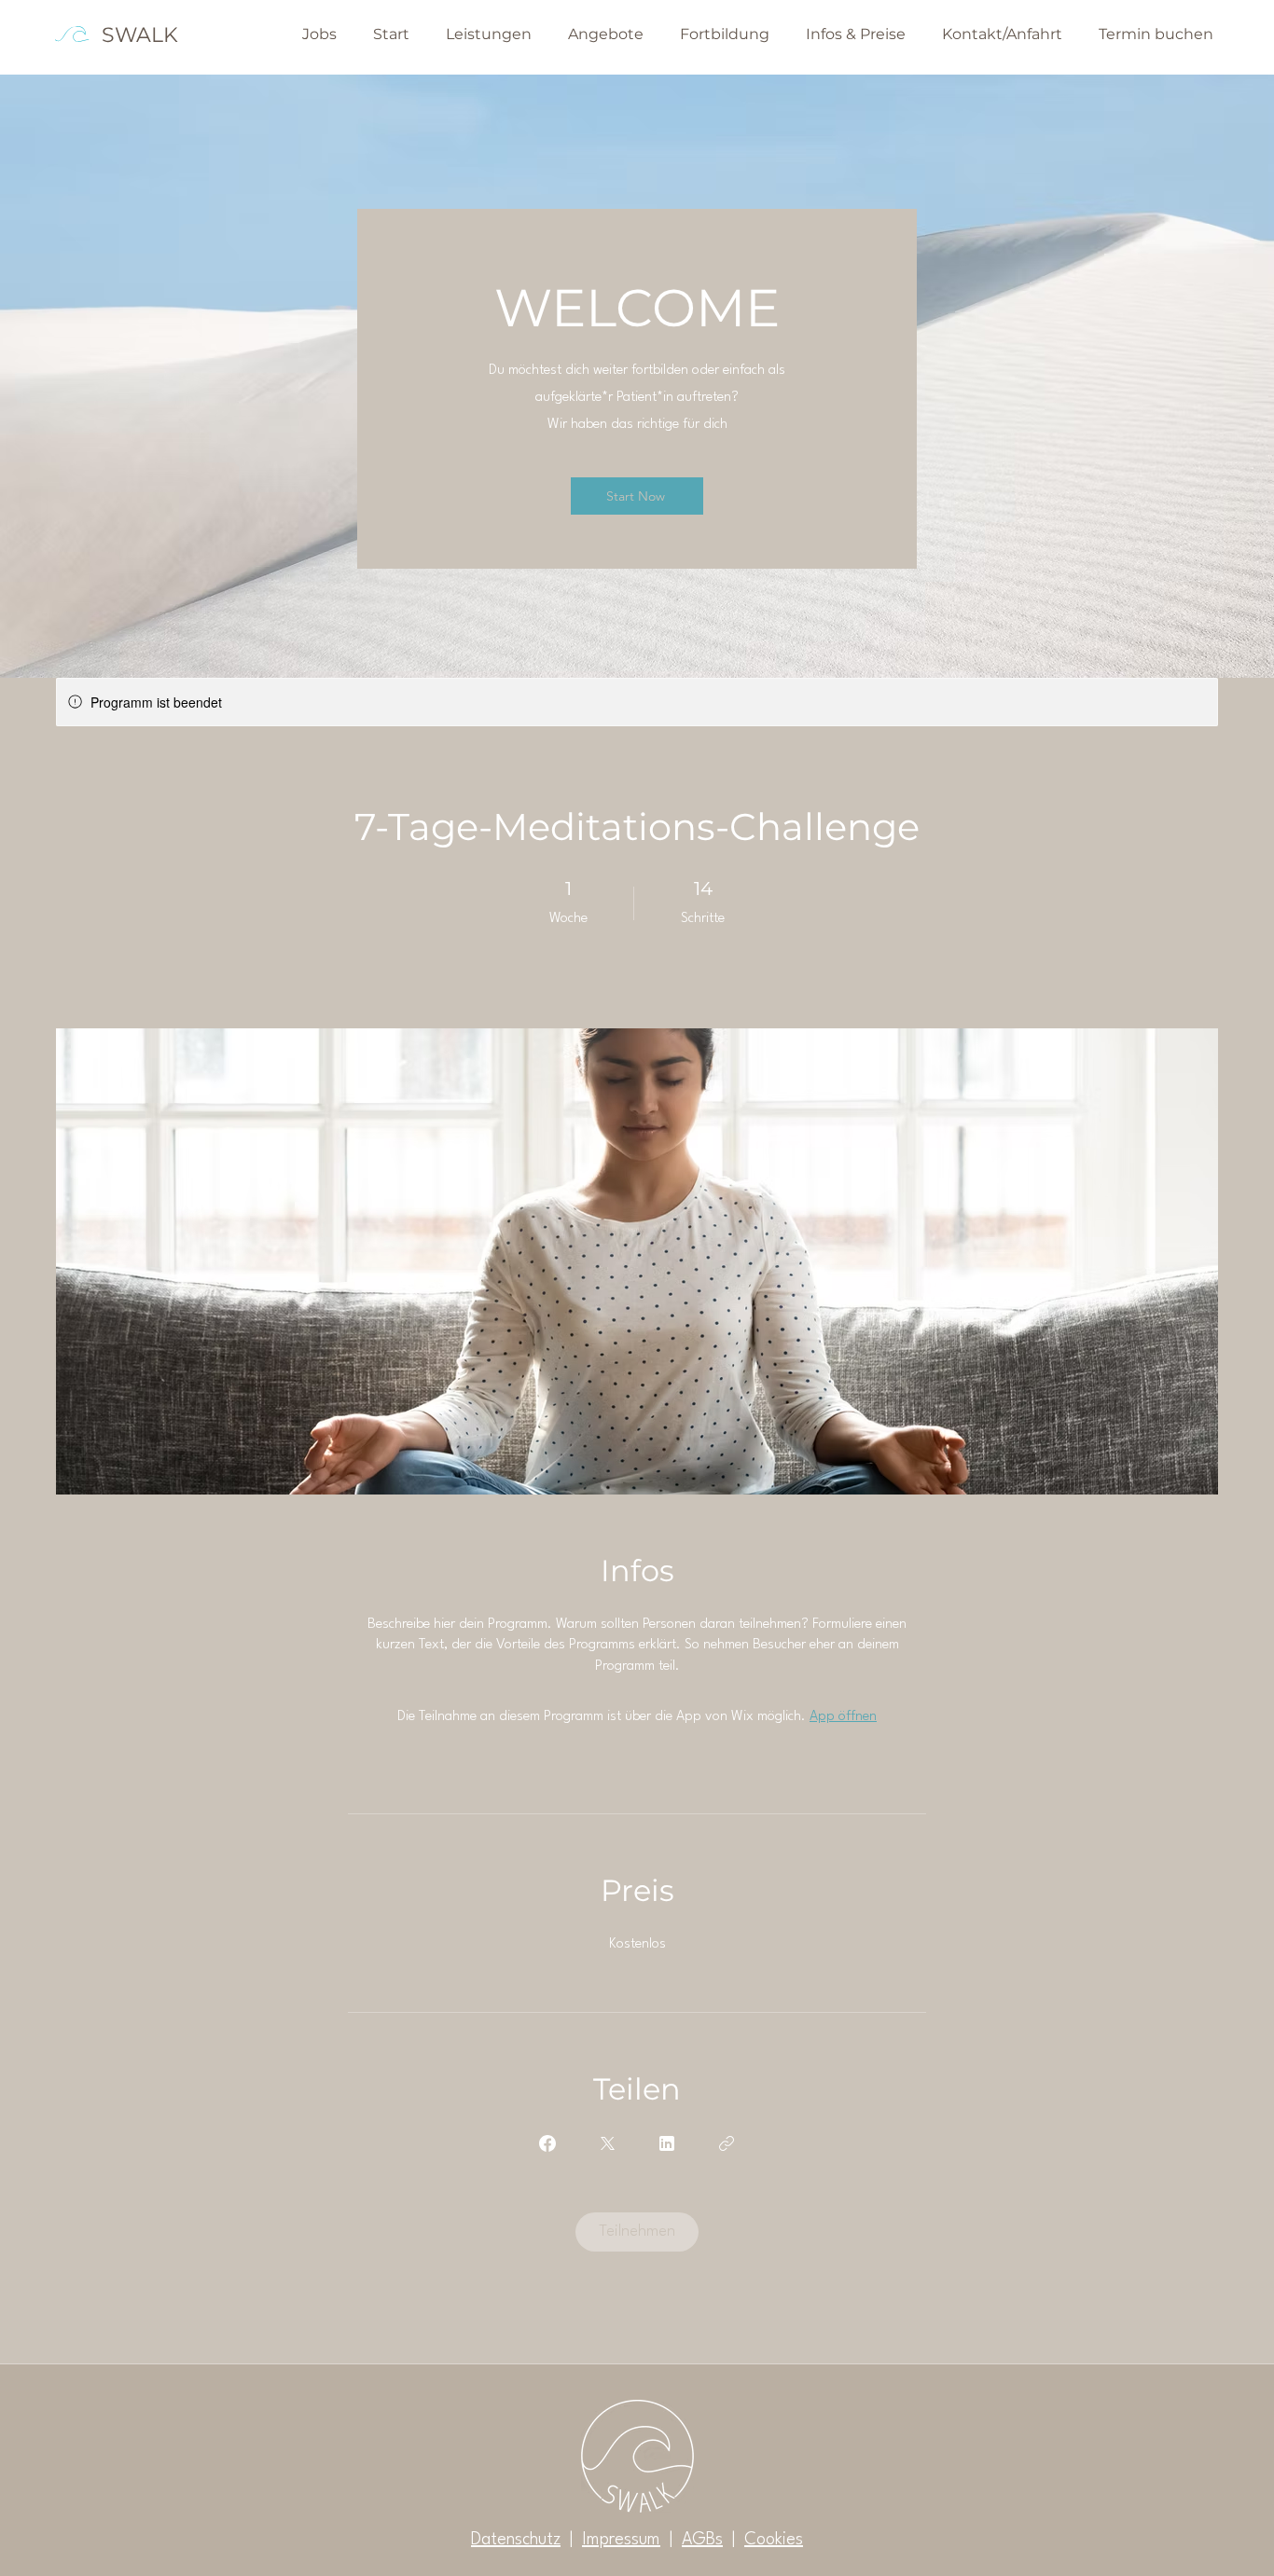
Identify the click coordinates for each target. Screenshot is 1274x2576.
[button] (602, 34)
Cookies (774, 2540)
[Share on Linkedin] (667, 2143)
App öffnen (843, 1717)
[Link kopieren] (727, 2143)
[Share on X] (607, 2143)
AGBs (702, 2540)
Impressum (621, 2540)
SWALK (140, 35)
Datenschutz (516, 2540)
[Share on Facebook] (547, 2143)
